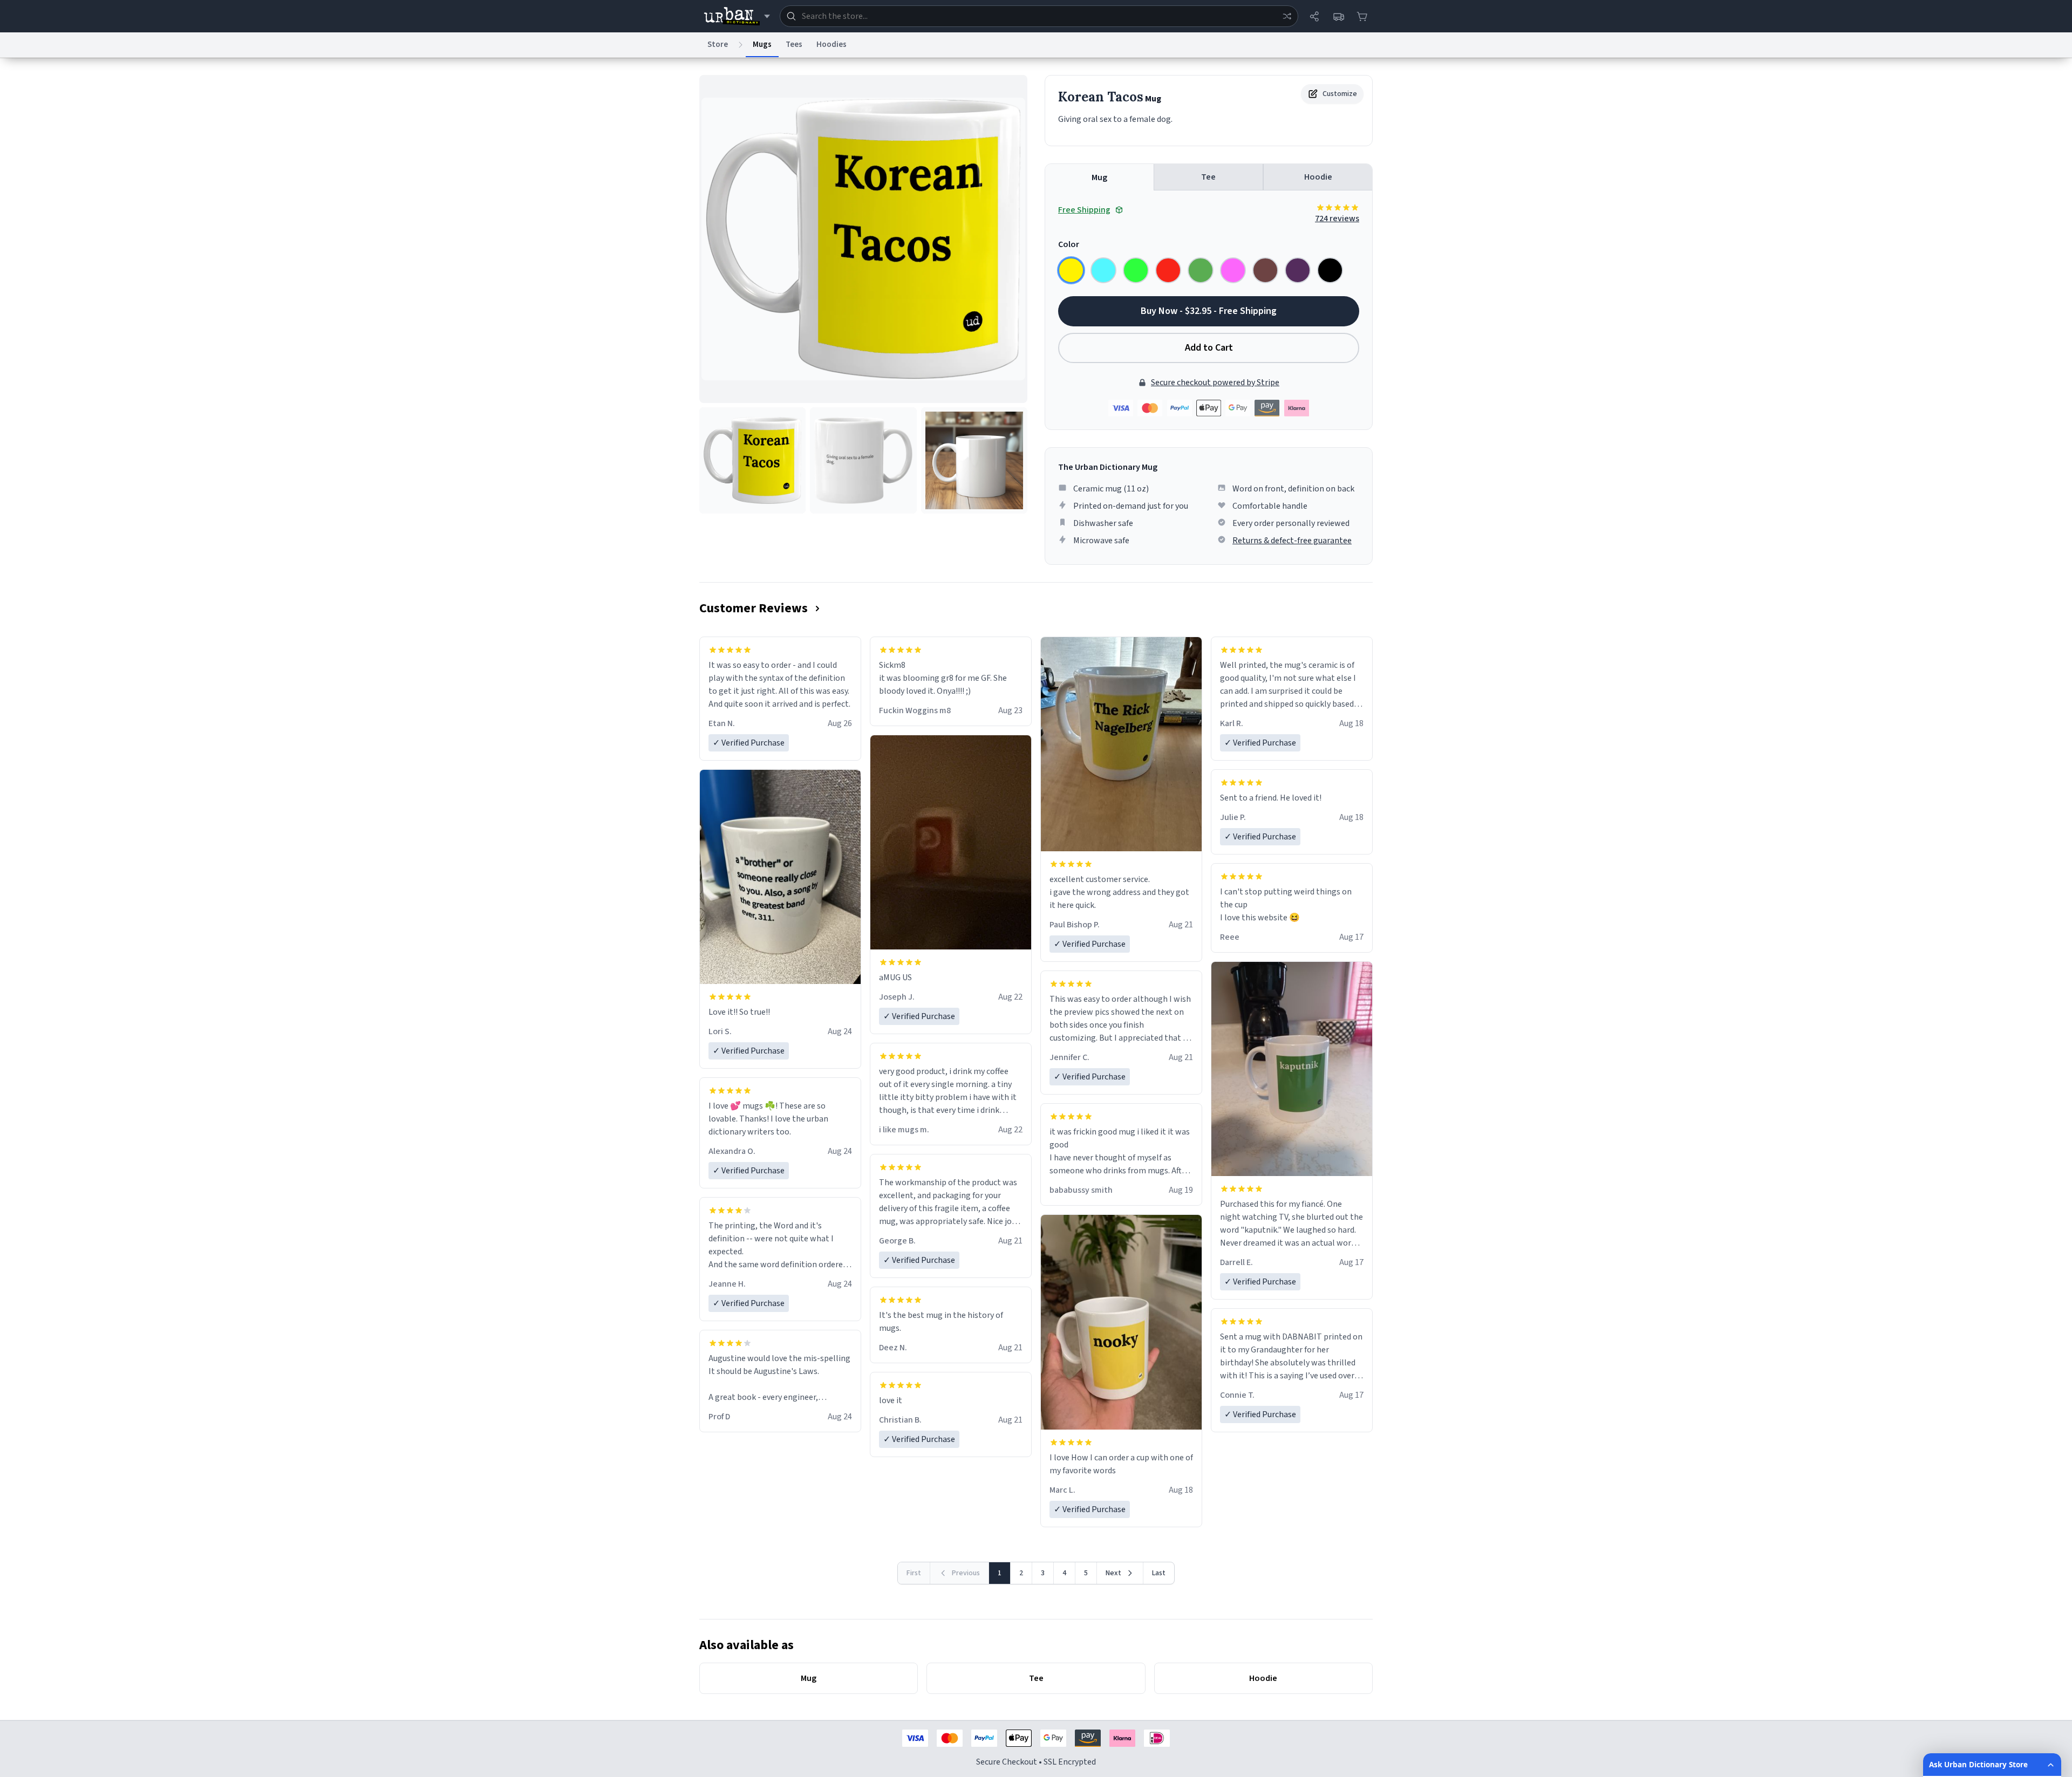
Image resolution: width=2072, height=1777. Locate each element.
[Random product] (1287, 16)
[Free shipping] (1338, 16)
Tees (794, 45)
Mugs (762, 45)
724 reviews (1337, 218)
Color (1069, 244)
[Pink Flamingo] (1233, 270)
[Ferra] (1265, 270)
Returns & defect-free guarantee (1292, 541)
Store (718, 45)
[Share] (1314, 16)
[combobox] (1039, 16)
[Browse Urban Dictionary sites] (737, 16)
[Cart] (1362, 16)
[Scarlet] (1168, 270)
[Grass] (1201, 270)
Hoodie (1318, 177)
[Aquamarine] (1103, 270)
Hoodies (831, 45)
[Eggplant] (1298, 270)
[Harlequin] (1136, 270)
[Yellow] (1071, 270)
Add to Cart (1209, 348)
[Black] (1330, 270)
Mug (1099, 177)
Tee (1208, 177)
